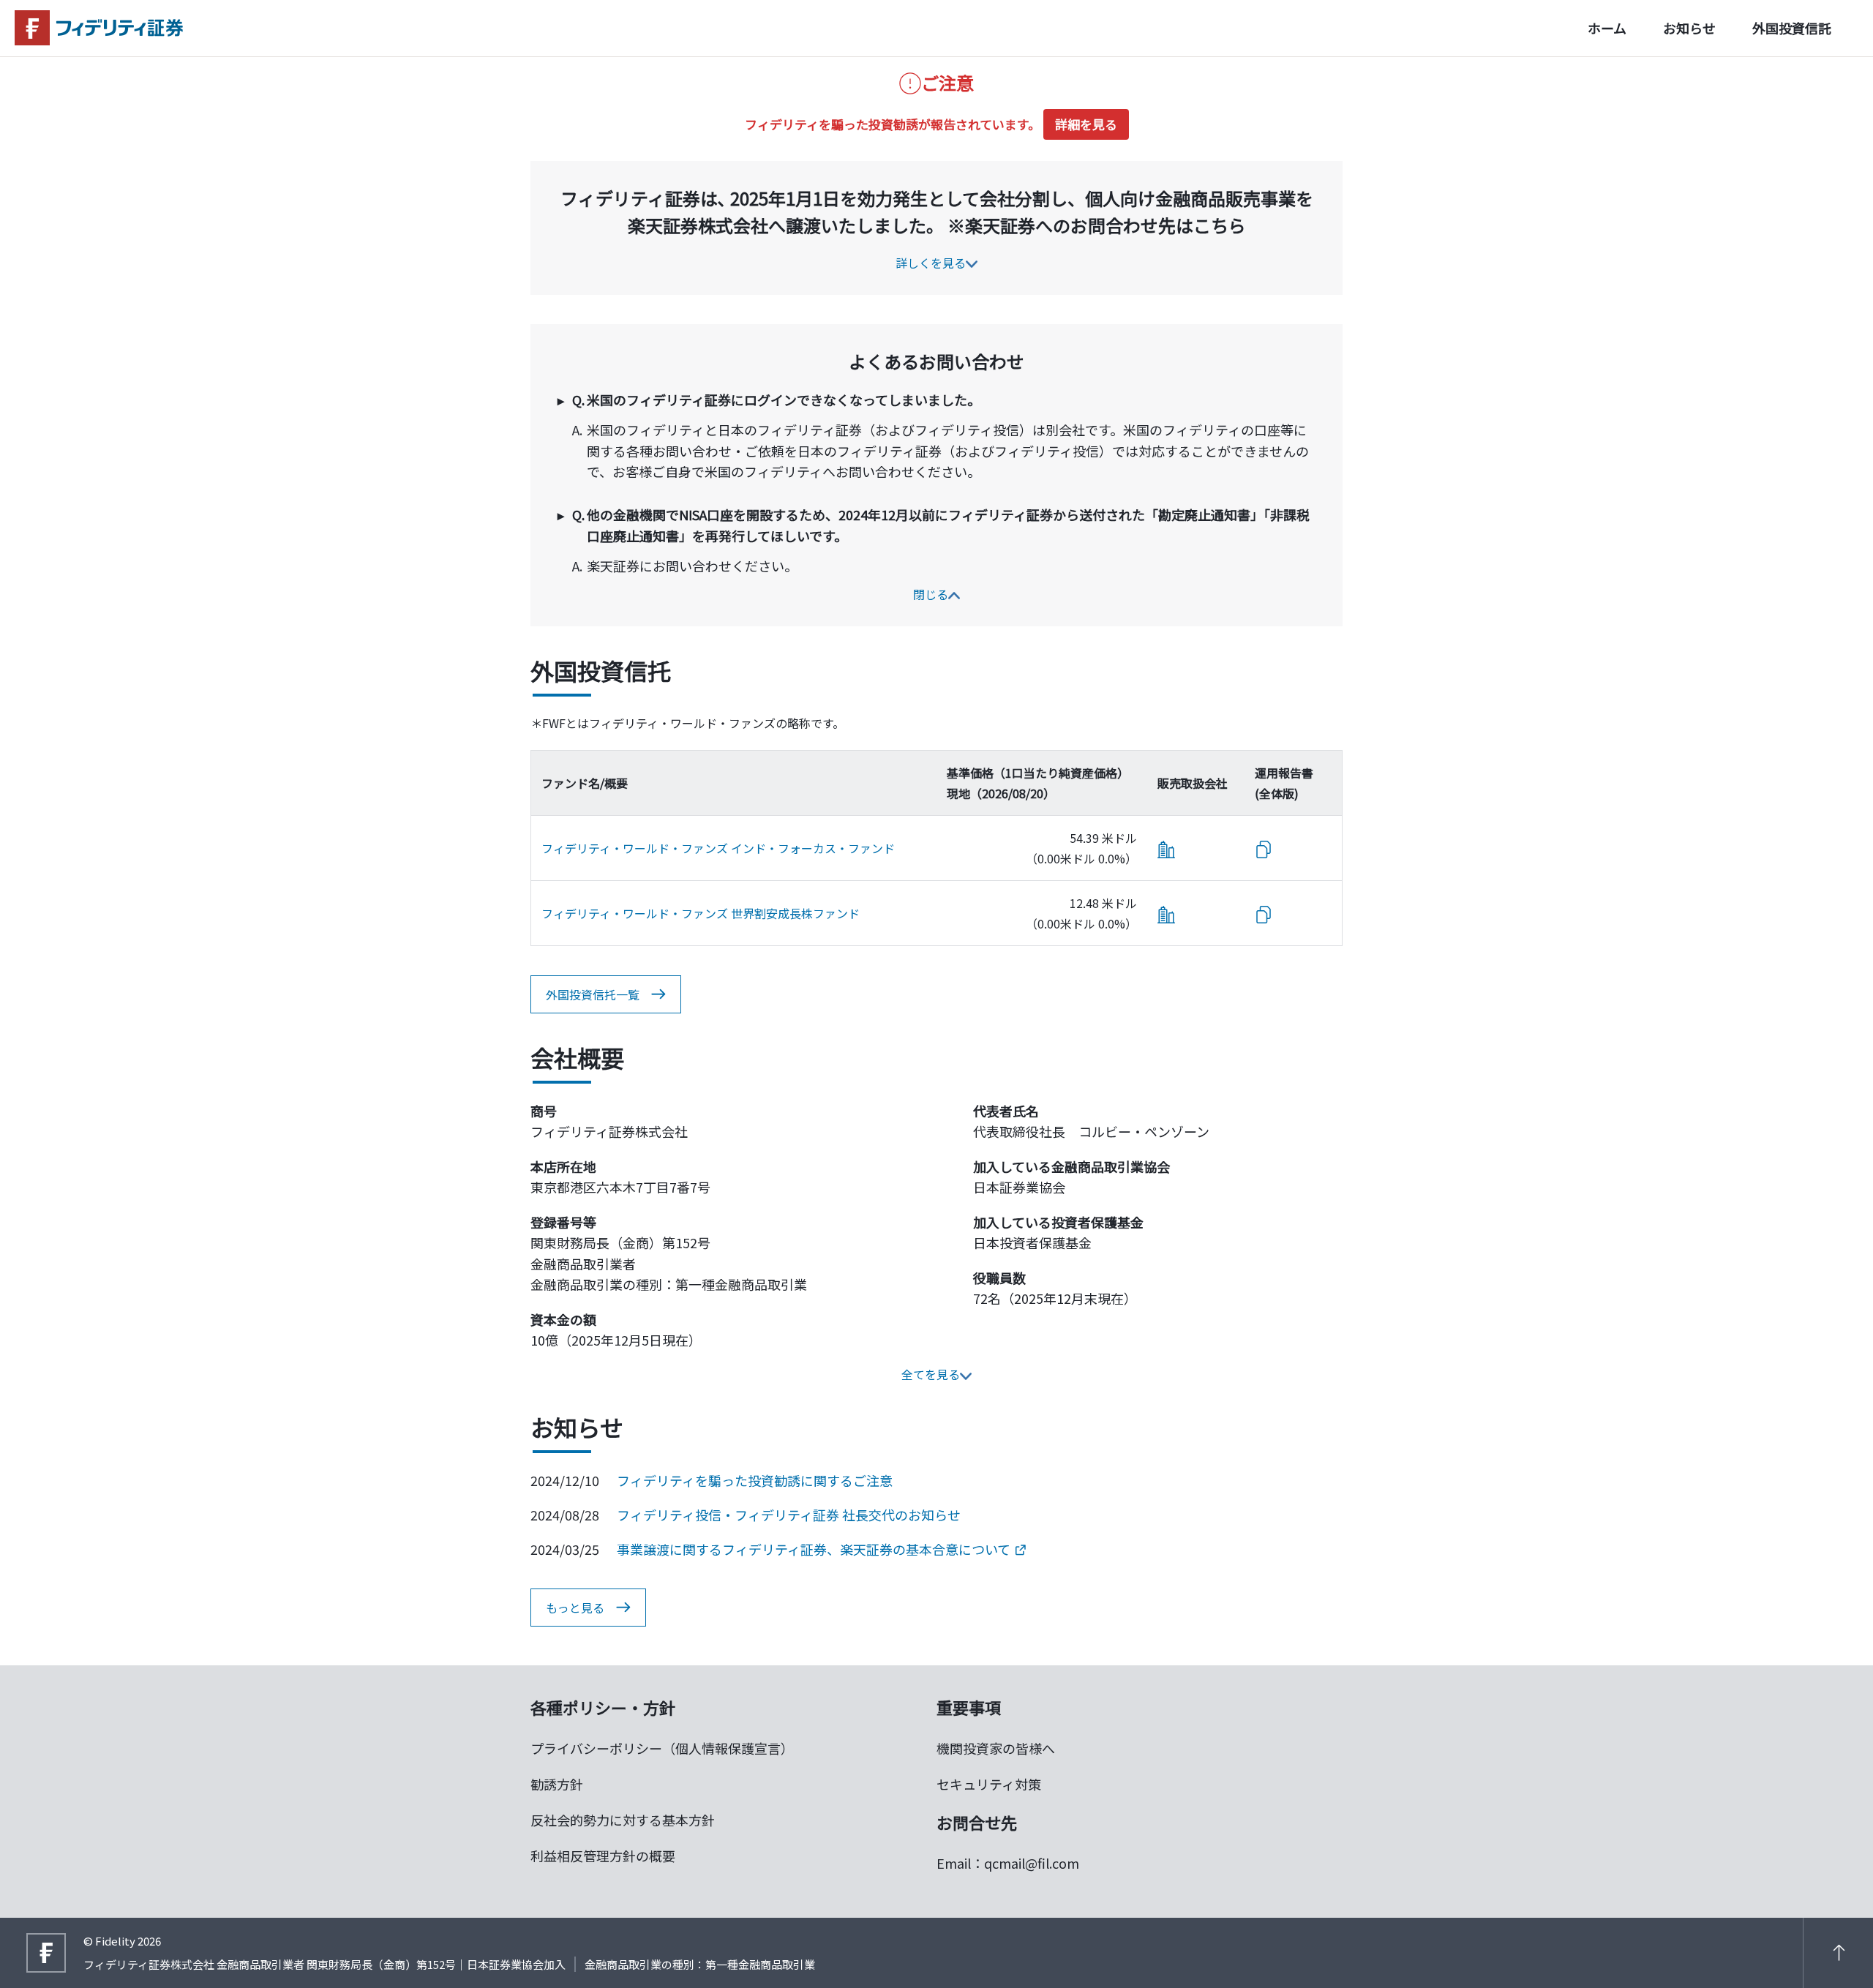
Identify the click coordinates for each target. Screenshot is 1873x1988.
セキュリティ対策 (989, 1784)
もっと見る (575, 1608)
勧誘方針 (557, 1784)
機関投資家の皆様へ (996, 1748)
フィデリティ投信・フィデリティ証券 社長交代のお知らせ (789, 1515)
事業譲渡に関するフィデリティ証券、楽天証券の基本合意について (814, 1549)
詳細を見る (1086, 124)
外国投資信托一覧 (593, 994)
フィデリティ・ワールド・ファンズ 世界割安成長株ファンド (701, 913)
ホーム (1607, 28)
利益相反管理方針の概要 (603, 1856)
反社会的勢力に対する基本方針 (623, 1820)
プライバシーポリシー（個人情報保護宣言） (662, 1748)
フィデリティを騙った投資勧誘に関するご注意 (755, 1480)
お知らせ (1689, 28)
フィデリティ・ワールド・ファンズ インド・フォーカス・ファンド (718, 848)
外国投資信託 (1792, 28)
